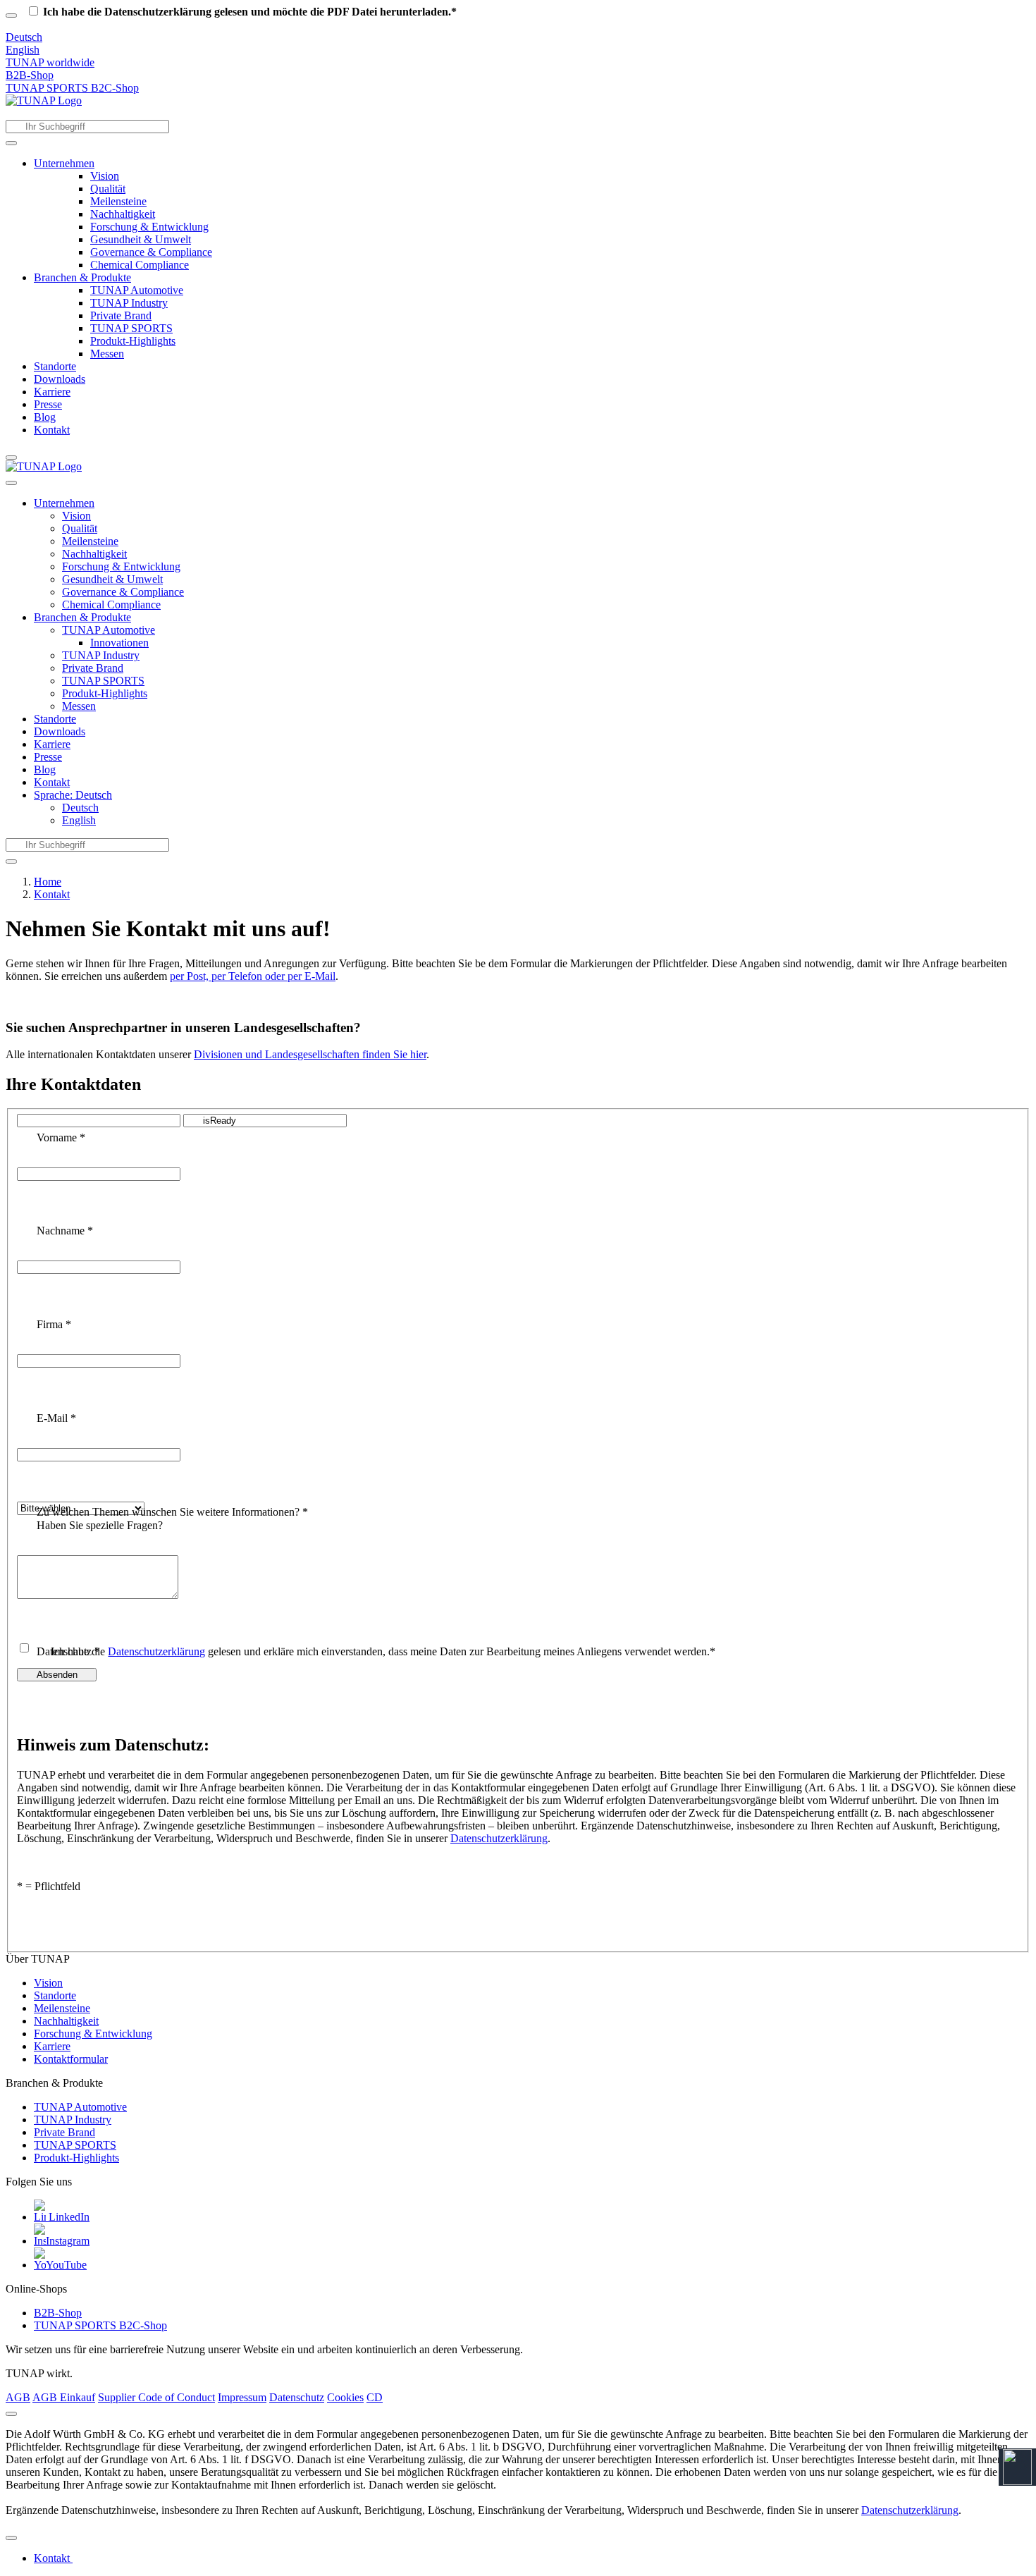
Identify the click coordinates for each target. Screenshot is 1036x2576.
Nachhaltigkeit (123, 214)
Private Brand (121, 315)
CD (375, 2397)
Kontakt (52, 430)
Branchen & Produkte (82, 277)
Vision (105, 176)
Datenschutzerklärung (910, 2510)
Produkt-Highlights (133, 341)
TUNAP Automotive (137, 290)
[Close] (11, 2414)
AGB (18, 2397)
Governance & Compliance (151, 252)
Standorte (55, 366)
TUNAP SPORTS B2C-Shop (72, 88)
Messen (107, 354)
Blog (45, 417)
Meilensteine (118, 201)
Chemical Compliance (140, 265)
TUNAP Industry (129, 303)
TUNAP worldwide (50, 62)
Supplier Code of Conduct (156, 2397)
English (23, 50)
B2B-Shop (30, 75)
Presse (48, 404)
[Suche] (11, 143)
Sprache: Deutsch (73, 795)
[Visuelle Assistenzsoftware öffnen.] (1017, 2467)
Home (48, 882)
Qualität (108, 189)
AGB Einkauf (64, 2397)
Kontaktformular (71, 2059)
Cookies (345, 2397)
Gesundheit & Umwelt (141, 239)
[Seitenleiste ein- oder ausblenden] (11, 458)
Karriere (52, 392)
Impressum (242, 2397)
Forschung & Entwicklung (149, 227)
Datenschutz (297, 2397)
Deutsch (24, 37)
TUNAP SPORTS (131, 328)
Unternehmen (64, 163)
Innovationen (119, 643)
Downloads (60, 379)
